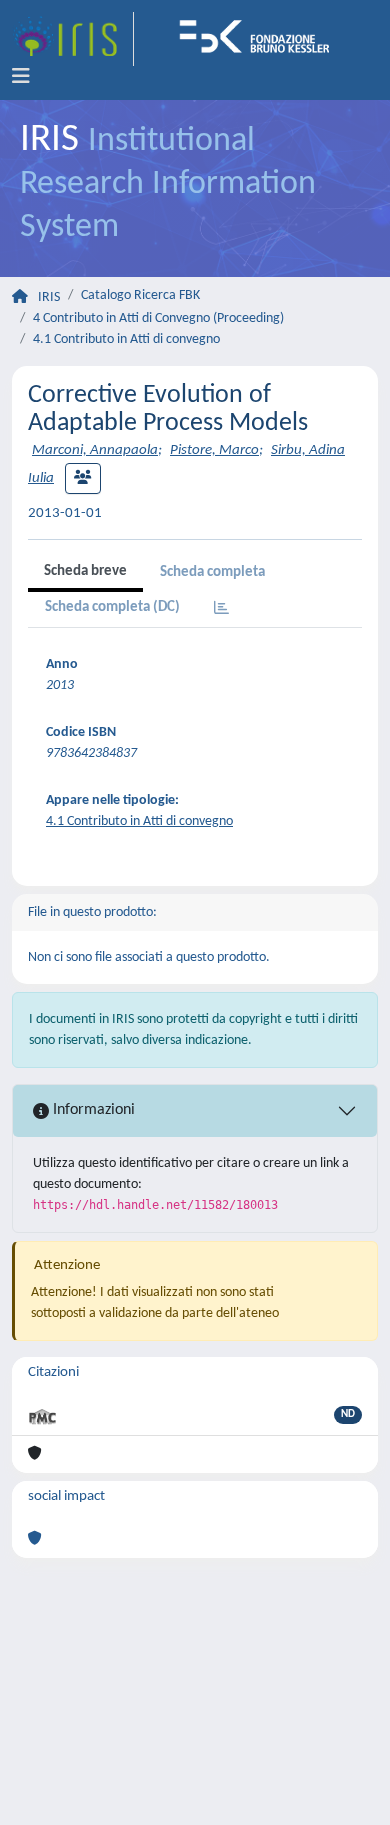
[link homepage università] (261, 39)
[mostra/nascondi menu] (21, 77)
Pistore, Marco (214, 450)
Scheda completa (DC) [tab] (112, 607)
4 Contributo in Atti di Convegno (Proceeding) (158, 318)
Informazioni (92, 1110)
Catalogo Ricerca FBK (140, 295)
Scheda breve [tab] (85, 571)
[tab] (221, 609)
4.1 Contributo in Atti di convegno (126, 339)
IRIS (49, 297)
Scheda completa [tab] (212, 572)
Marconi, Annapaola (95, 450)
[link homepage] (73, 39)
